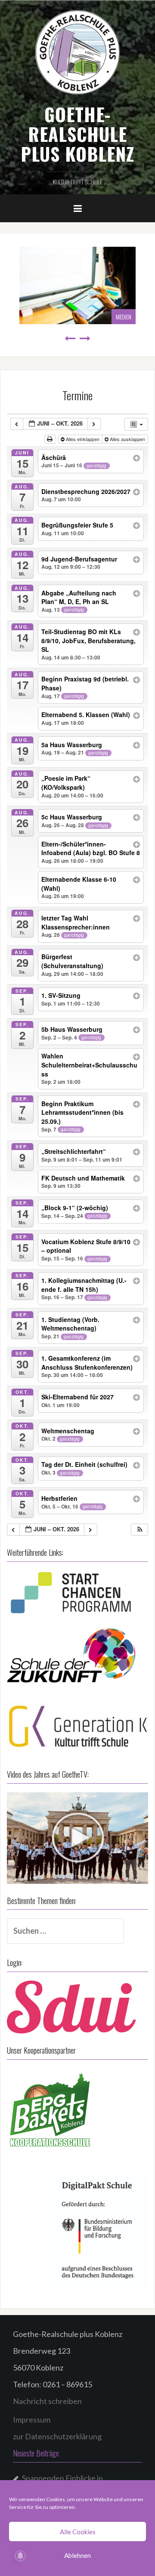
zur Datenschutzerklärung (57, 2436)
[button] (140, 1530)
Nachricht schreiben (47, 2401)
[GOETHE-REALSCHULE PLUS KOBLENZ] (77, 52)
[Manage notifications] (20, 2556)
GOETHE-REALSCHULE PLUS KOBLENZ (77, 134)
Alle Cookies (78, 2532)
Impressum (32, 2420)
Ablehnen (77, 2555)
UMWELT (128, 317)
